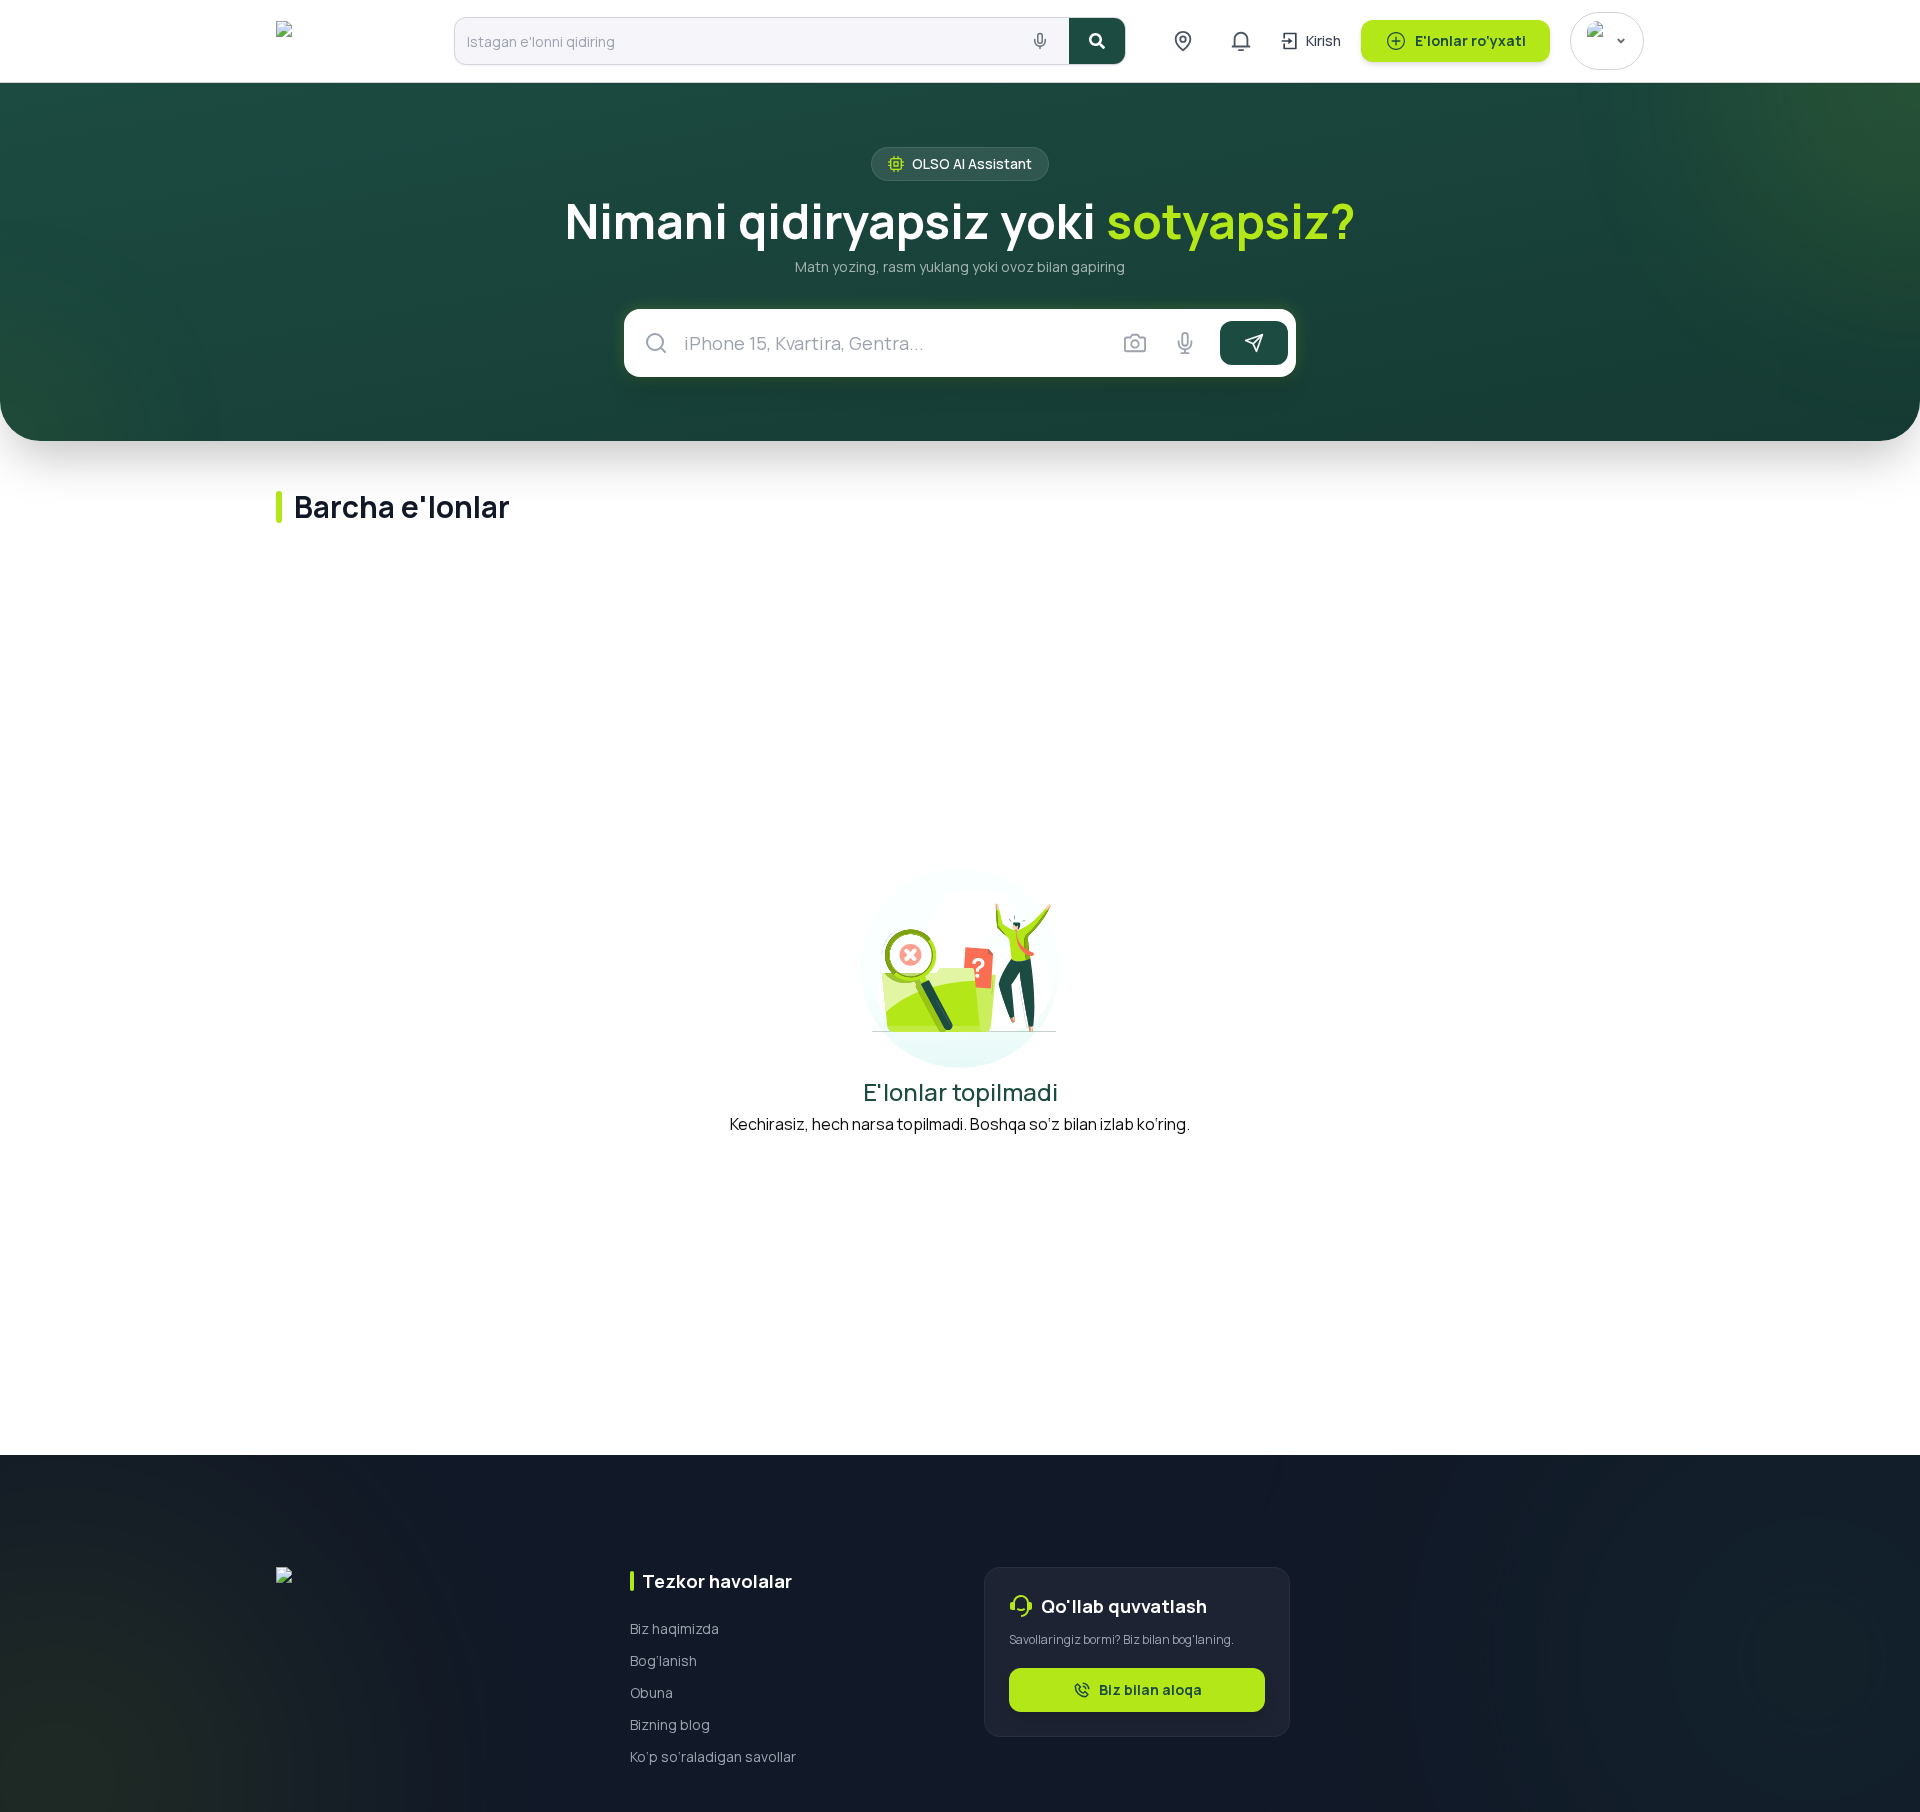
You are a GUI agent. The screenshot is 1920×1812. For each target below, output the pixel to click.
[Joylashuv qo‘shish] (1183, 41)
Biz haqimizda (674, 1628)
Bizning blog (670, 1724)
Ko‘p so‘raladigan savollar (713, 1756)
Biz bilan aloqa (1150, 1689)
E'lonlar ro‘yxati (1470, 40)
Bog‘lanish (663, 1660)
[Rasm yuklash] (1135, 343)
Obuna (651, 1692)
